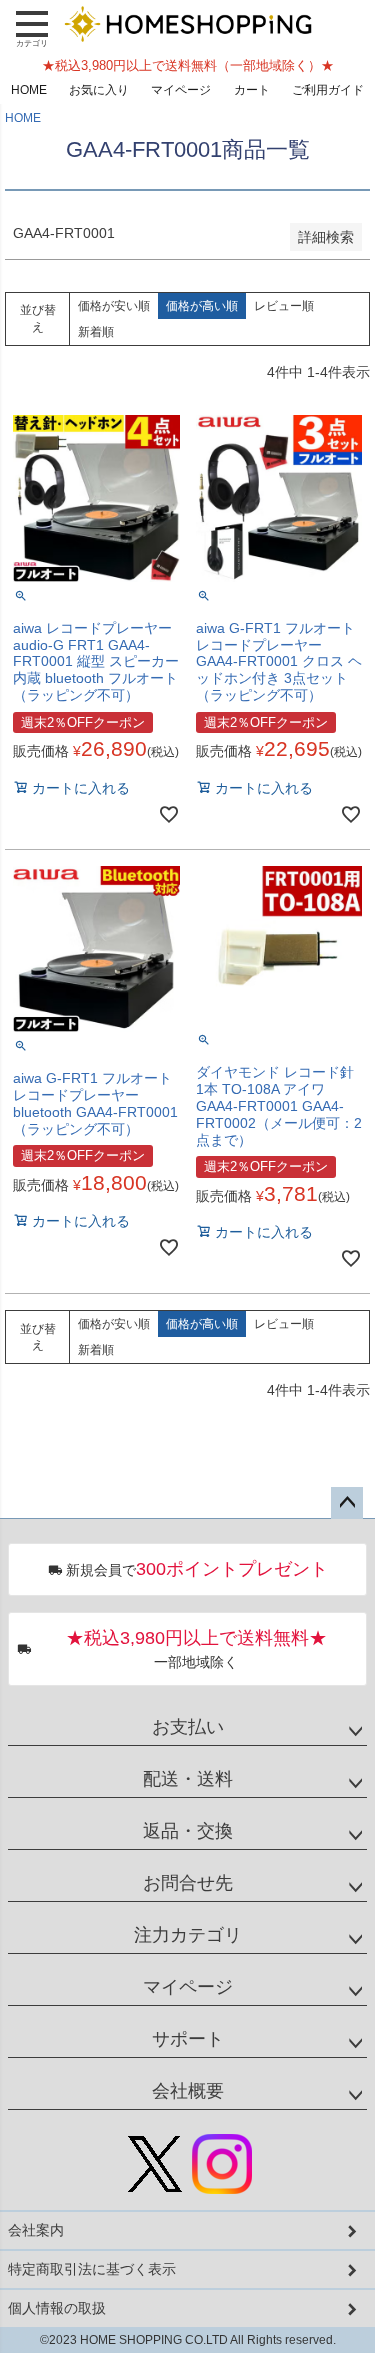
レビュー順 (284, 306)
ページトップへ (347, 1503)
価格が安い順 (114, 306)
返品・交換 (188, 1831)
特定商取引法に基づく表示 (92, 2269)
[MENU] (32, 28)
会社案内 (36, 2230)
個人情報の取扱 (57, 2308)
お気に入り (99, 90)
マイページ (181, 90)
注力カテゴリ (188, 1935)
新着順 (96, 332)
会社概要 (188, 2091)
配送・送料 (188, 1779)
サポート (188, 2039)
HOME (29, 90)
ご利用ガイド (328, 90)
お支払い (188, 1727)
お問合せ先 (188, 1883)
